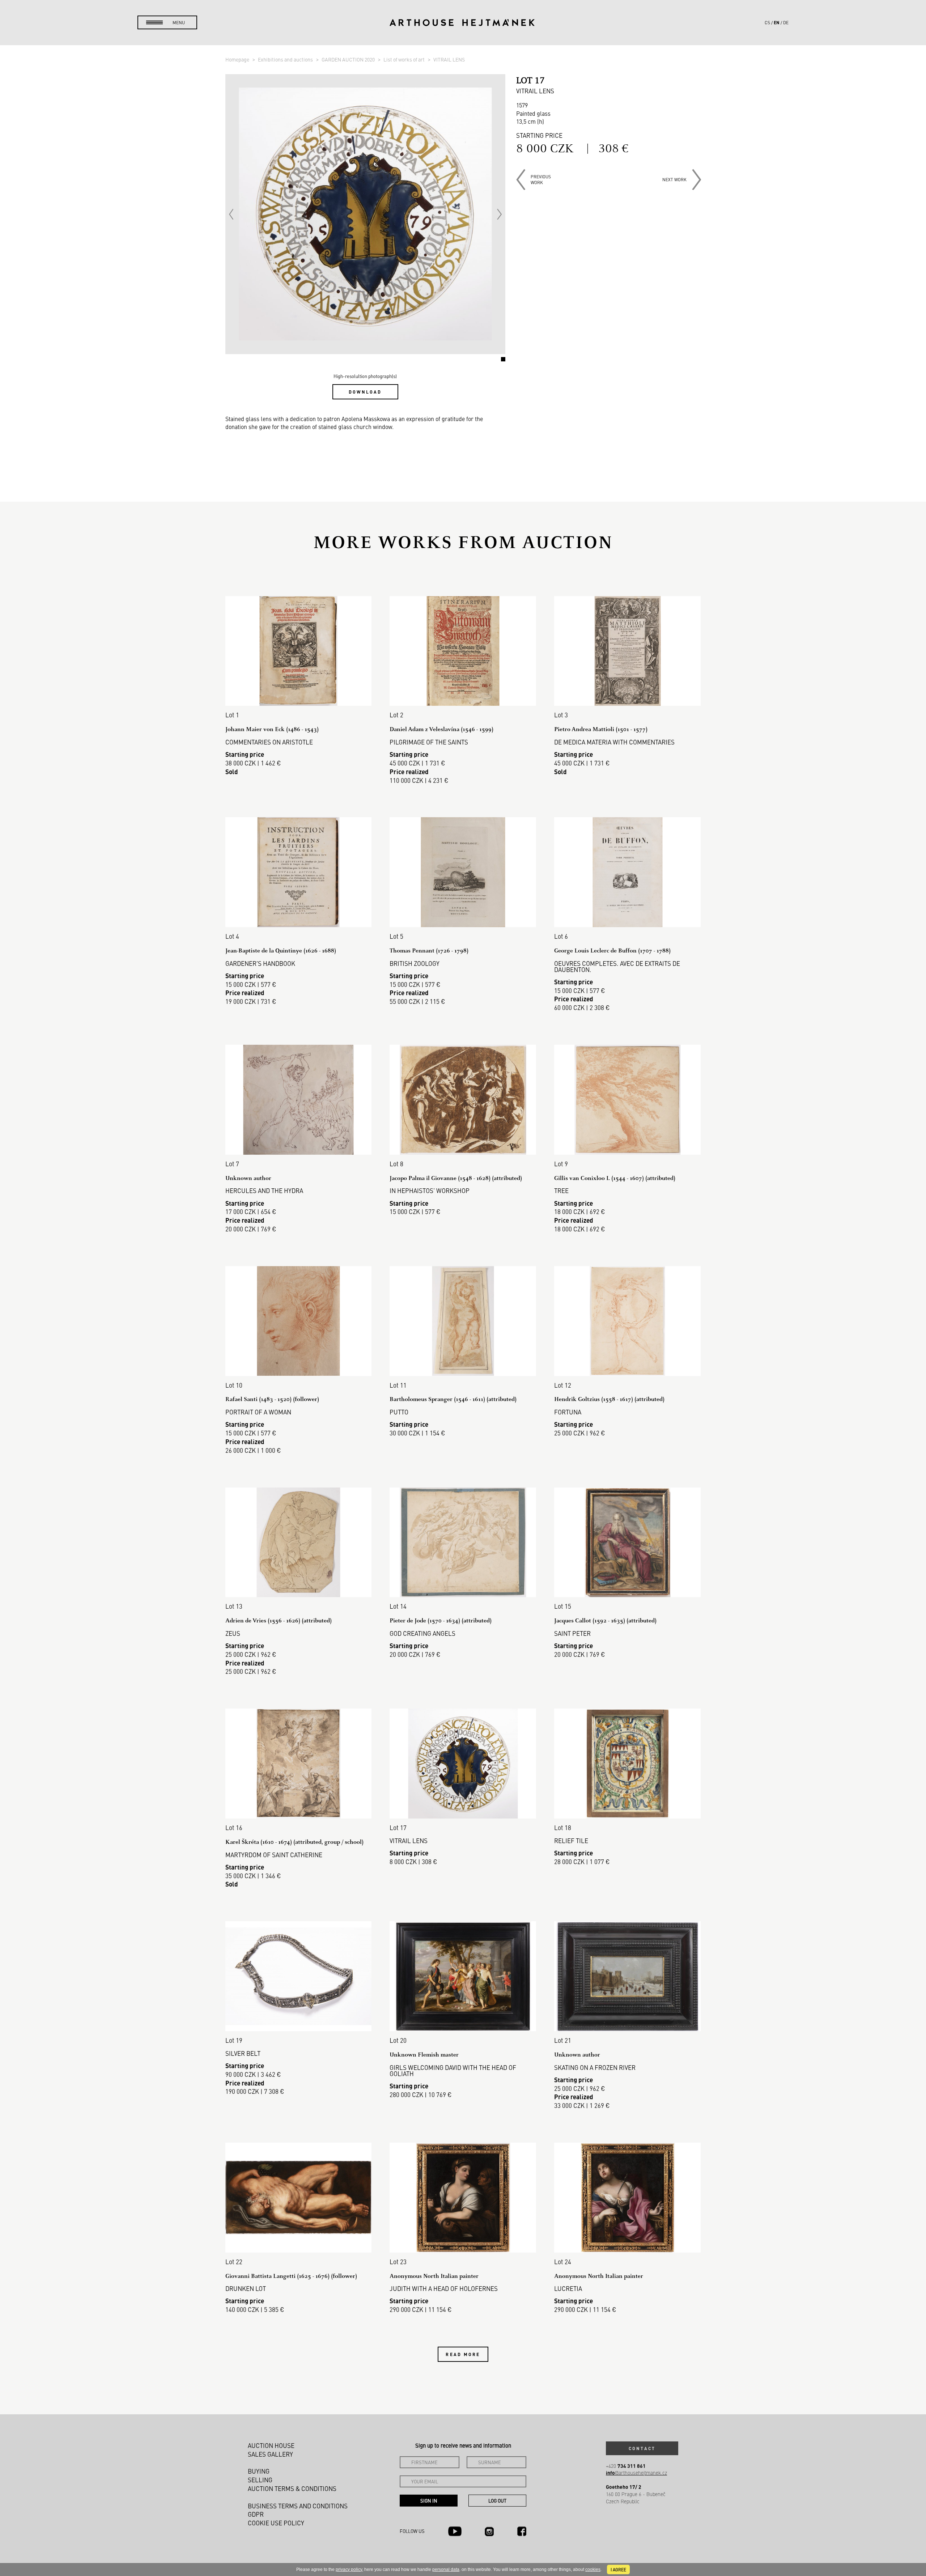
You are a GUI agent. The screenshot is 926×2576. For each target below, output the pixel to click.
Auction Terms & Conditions (292, 2488)
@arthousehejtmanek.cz (636, 2473)
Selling (260, 2480)
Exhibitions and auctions (286, 59)
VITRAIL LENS (449, 59)
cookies (593, 2569)
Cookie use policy (276, 2523)
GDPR (256, 2514)
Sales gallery (270, 2454)
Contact (642, 2448)
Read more (463, 2354)
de (786, 22)
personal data (446, 2569)
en (777, 22)
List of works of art (405, 59)
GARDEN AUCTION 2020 (349, 59)
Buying (259, 2471)
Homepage (238, 59)
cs (767, 22)
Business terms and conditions (298, 2506)
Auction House (271, 2445)
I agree (618, 2569)
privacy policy (349, 2569)
